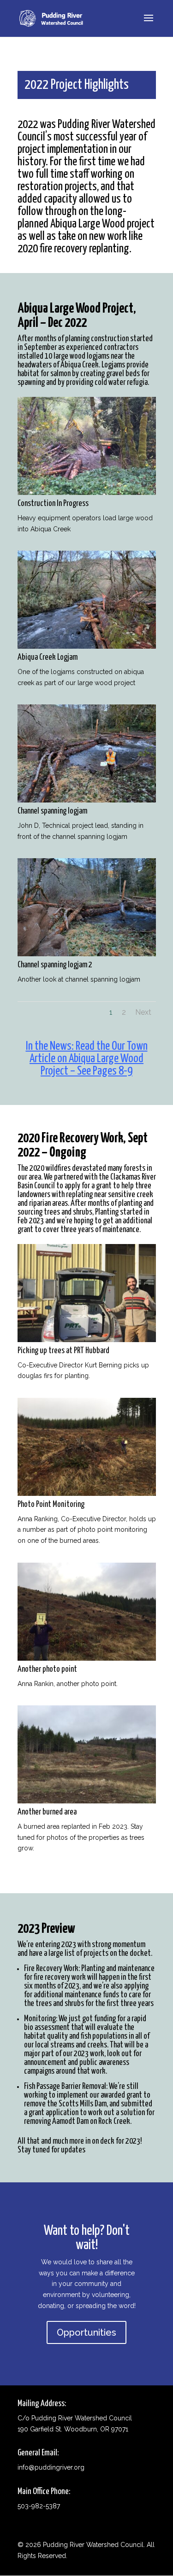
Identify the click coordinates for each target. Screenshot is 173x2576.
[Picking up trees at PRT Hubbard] (87, 1340)
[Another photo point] (87, 1658)
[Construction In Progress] (87, 493)
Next (143, 1012)
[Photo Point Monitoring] (87, 1494)
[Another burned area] (87, 1801)
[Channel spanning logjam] (87, 800)
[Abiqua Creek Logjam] (87, 646)
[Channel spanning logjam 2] (87, 954)
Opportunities (86, 2332)
